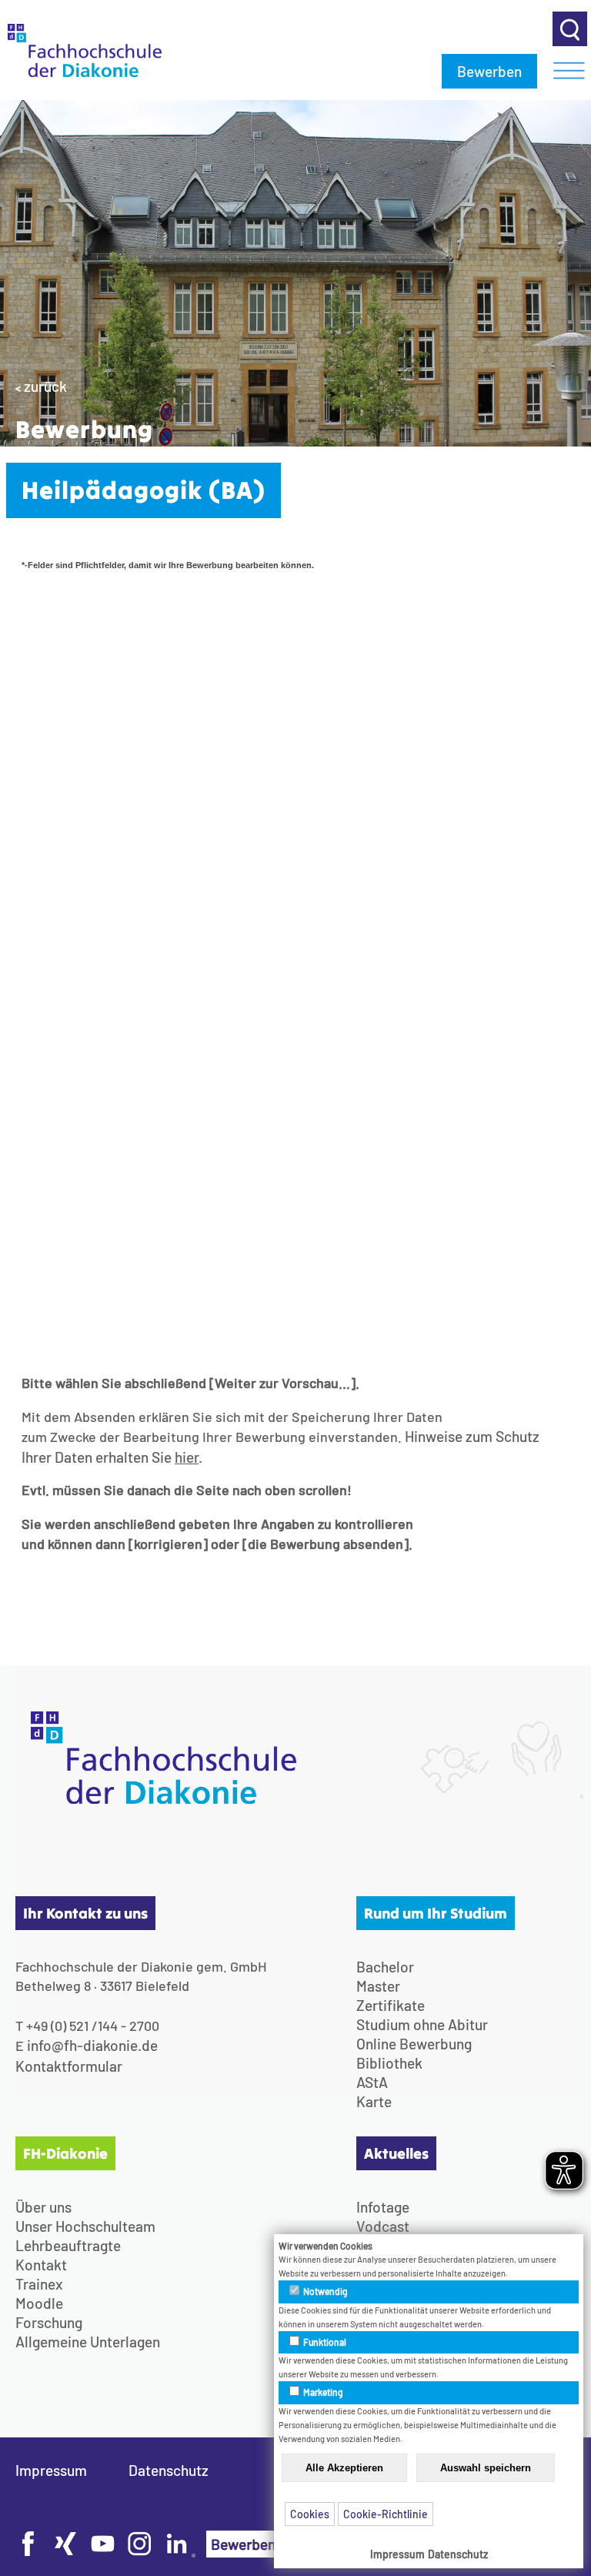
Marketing (322, 2392)
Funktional (324, 2342)
